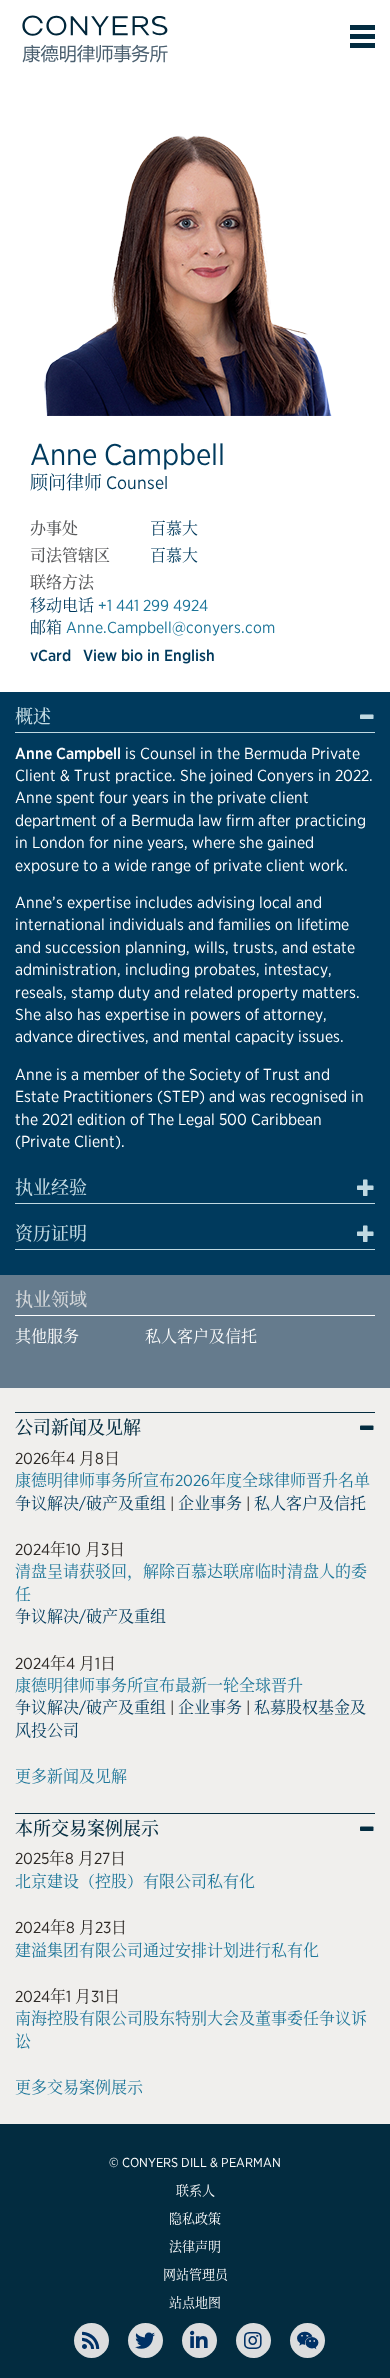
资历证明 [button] (51, 1234)
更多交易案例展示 (79, 2087)
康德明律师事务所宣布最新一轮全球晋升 (159, 1685)
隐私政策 (195, 2218)
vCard (50, 655)
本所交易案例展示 (87, 1829)
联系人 (195, 2190)
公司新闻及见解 (78, 1428)
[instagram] (253, 2340)
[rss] (91, 2340)
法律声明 (195, 2246)
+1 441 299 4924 (153, 605)
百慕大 (174, 528)
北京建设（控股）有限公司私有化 (135, 1881)
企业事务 (210, 1503)
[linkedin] (199, 2340)
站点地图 (195, 2302)
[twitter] (145, 2340)
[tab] (195, 720)
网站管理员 (195, 2274)
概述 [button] (33, 717)
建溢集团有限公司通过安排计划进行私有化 (167, 1950)
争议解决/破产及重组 (90, 1503)
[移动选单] (362, 36)
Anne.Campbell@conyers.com (170, 627)
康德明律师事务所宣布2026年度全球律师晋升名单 (192, 1480)
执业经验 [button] (51, 1188)
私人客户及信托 (201, 1336)
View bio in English (149, 655)
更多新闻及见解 (71, 1776)
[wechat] (307, 2340)
